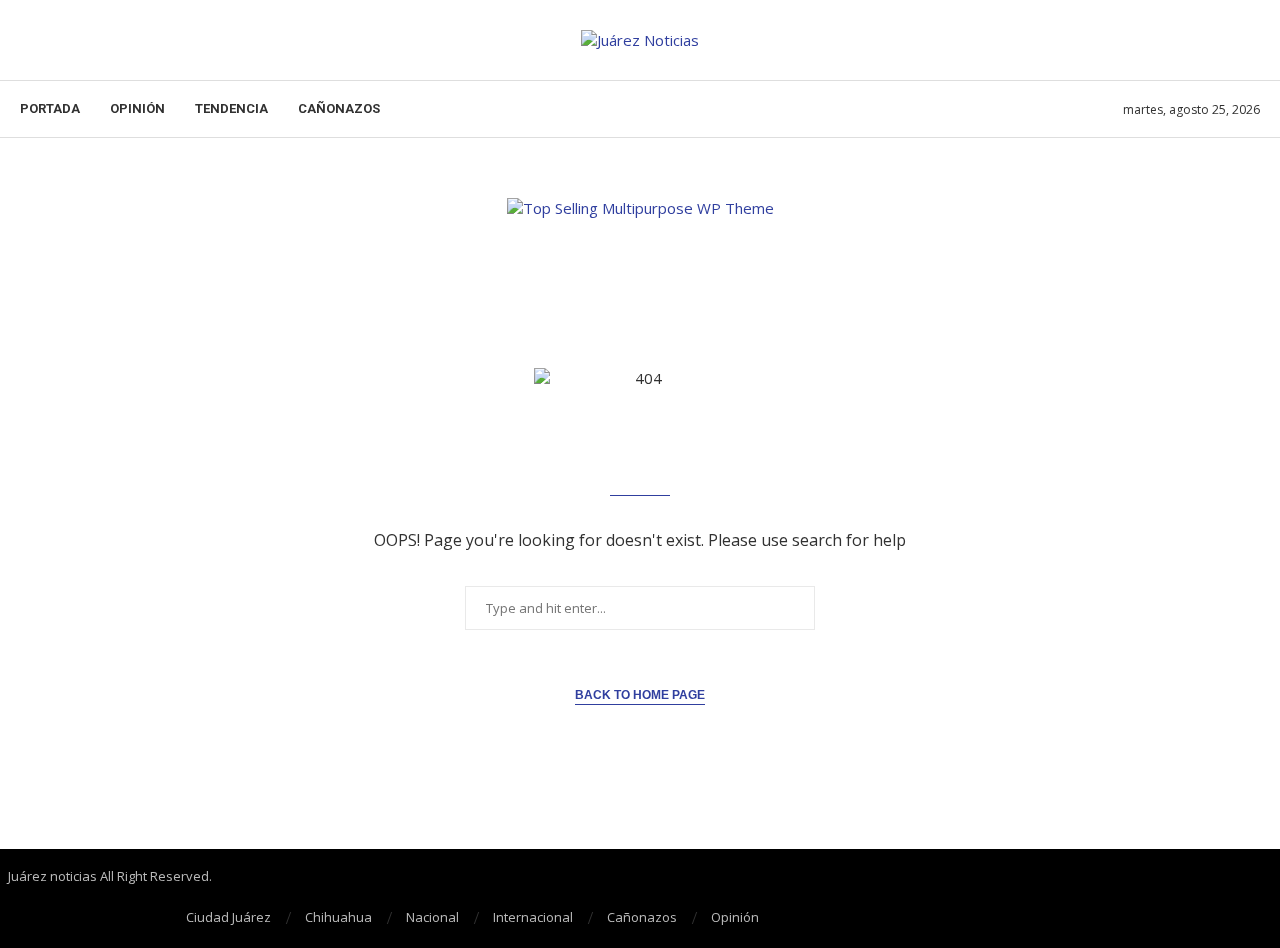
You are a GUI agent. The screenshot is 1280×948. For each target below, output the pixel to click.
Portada (50, 108)
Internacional (533, 917)
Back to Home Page (640, 695)
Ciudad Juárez (228, 917)
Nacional (432, 917)
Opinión (137, 108)
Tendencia (231, 108)
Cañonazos (339, 108)
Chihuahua (338, 917)
